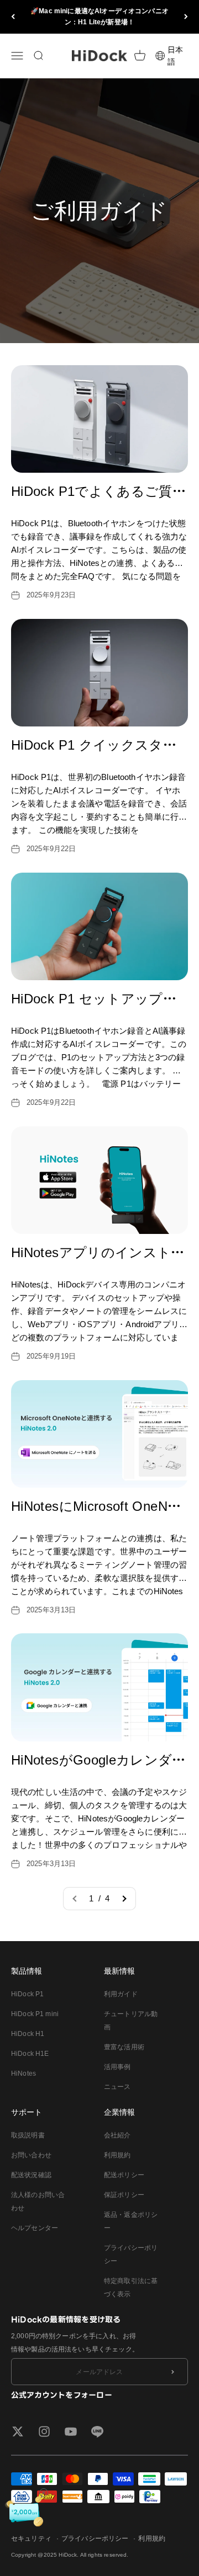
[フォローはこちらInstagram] (44, 2431)
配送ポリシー (124, 2175)
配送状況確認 (31, 2175)
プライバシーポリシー (131, 2254)
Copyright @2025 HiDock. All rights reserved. (70, 2555)
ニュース (117, 2087)
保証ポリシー (124, 2195)
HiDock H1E (30, 2054)
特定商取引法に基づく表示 (131, 2288)
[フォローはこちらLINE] (97, 2431)
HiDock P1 (27, 1994)
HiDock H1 (28, 2034)
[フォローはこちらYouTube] (71, 2431)
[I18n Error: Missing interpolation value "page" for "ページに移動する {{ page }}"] (124, 1899)
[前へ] (13, 17)
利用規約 (117, 2155)
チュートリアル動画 (131, 2021)
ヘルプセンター (35, 2228)
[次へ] (186, 17)
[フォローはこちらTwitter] (18, 2431)
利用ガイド (121, 1994)
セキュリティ (31, 2538)
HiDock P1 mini (35, 2014)
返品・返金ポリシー (131, 2221)
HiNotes (23, 2073)
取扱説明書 (28, 2135)
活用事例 (117, 2067)
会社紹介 (117, 2135)
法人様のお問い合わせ (38, 2201)
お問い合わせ (31, 2155)
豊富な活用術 (124, 2047)
